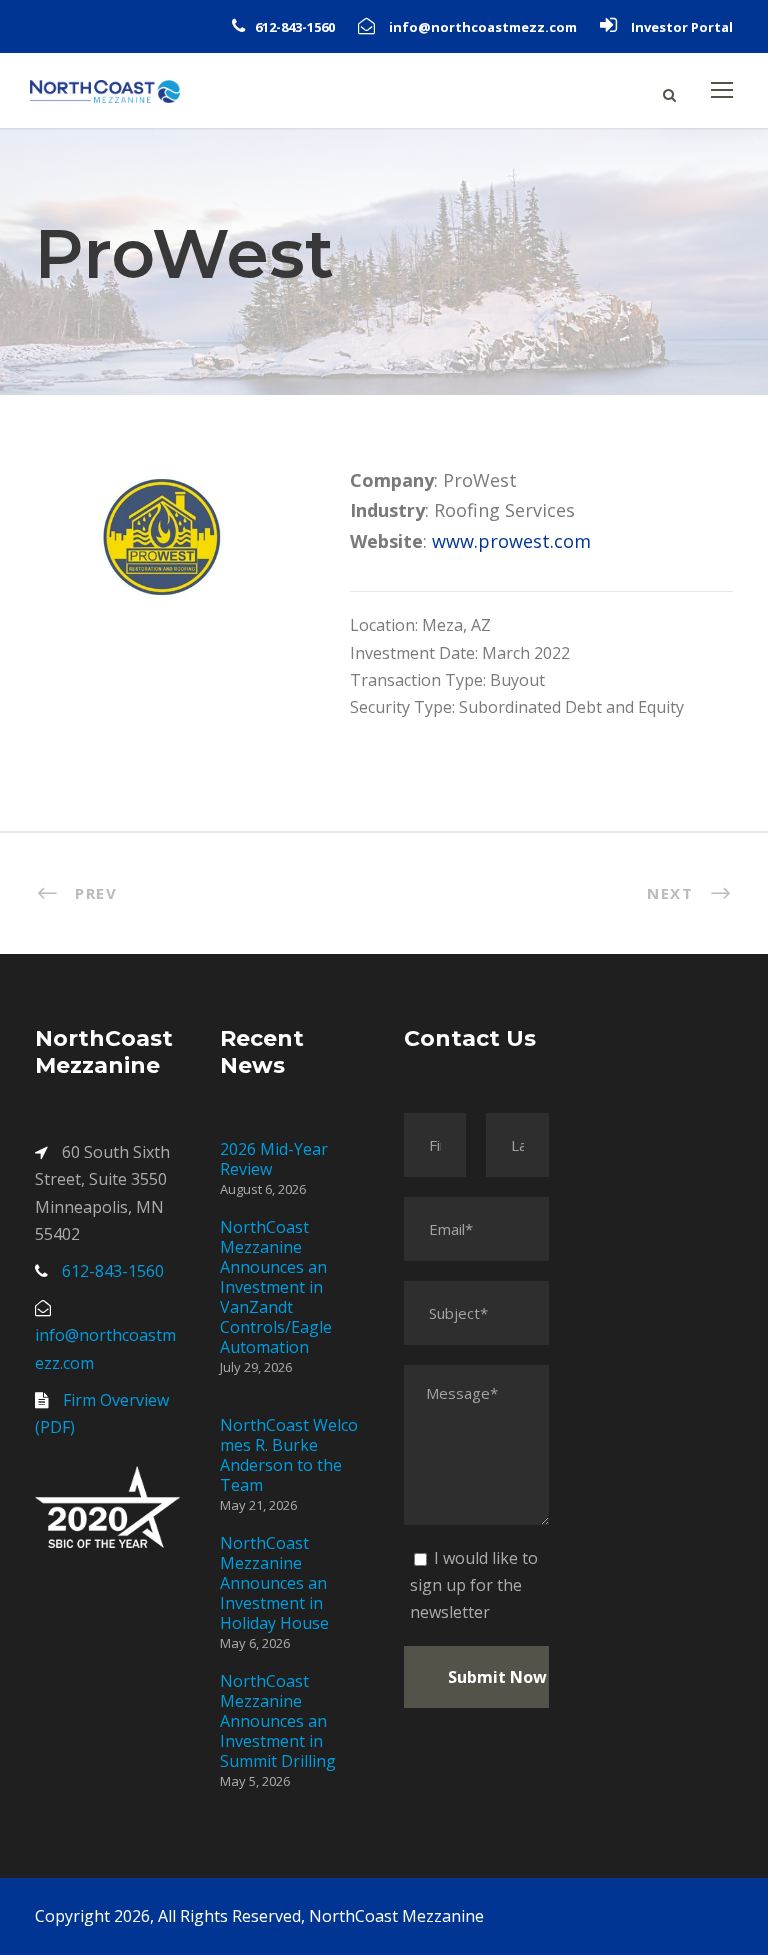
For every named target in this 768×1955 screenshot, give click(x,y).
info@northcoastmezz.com (483, 27)
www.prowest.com (511, 541)
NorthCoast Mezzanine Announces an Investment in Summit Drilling (278, 1721)
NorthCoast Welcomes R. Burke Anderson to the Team (289, 1455)
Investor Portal (682, 27)
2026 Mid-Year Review (274, 1159)
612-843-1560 (295, 27)
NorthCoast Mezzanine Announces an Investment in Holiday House (274, 1583)
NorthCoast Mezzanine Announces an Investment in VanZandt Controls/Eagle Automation (276, 1287)
